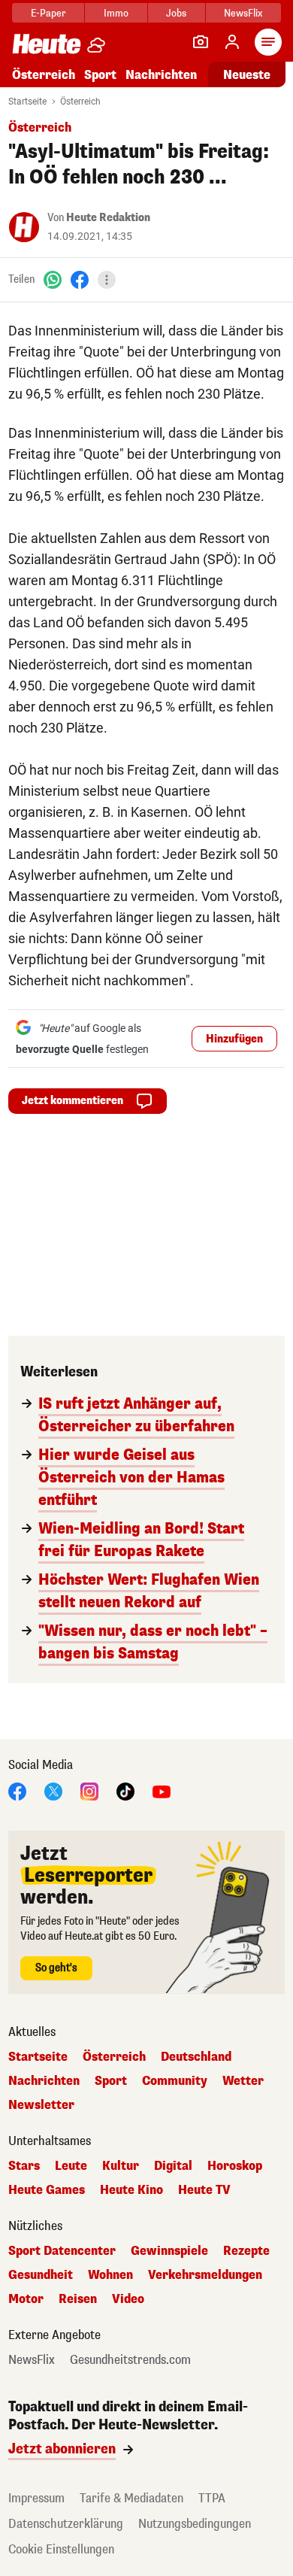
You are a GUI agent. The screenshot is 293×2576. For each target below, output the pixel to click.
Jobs (176, 13)
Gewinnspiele (169, 2251)
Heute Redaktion (108, 218)
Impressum (36, 2498)
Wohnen (110, 2275)
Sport (100, 75)
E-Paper (48, 13)
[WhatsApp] (53, 279)
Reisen (78, 2299)
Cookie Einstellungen (61, 2549)
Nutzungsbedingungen (195, 2524)
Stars (24, 2166)
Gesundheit (41, 2275)
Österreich (44, 75)
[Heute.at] (47, 43)
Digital (173, 2166)
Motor (26, 2299)
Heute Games (47, 2190)
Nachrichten (44, 2081)
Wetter (243, 2081)
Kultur (121, 2166)
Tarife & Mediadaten (131, 2498)
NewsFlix (243, 13)
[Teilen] (107, 280)
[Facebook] (80, 279)
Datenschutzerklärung (66, 2524)
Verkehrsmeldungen (205, 2275)
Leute (71, 2166)
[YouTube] (162, 1790)
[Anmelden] (232, 42)
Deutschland (196, 2057)
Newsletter (41, 2105)
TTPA (212, 2498)
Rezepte (246, 2251)
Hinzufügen (234, 1039)
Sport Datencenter (62, 2251)
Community (175, 2081)
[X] (53, 1790)
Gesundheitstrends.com (130, 2360)
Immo (116, 13)
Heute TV (204, 2190)
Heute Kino (131, 2190)
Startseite (27, 102)
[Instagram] (89, 1790)
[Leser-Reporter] (201, 42)
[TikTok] (125, 1790)
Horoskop (235, 2166)
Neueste (247, 75)
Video (128, 2299)
